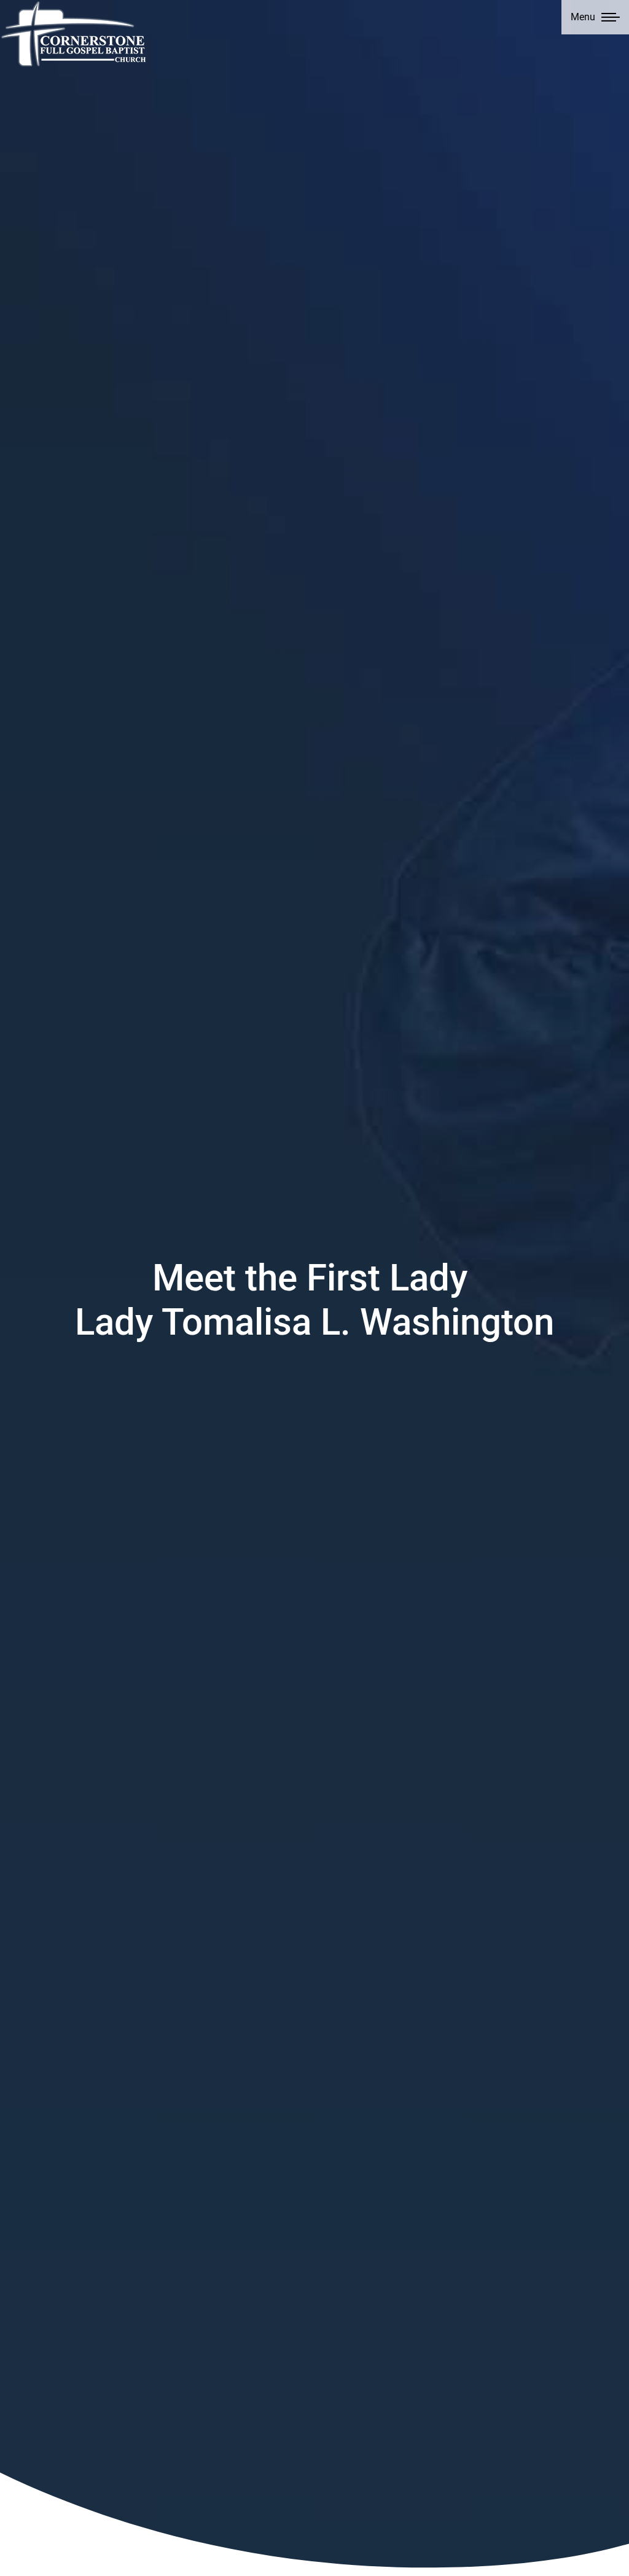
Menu (583, 17)
